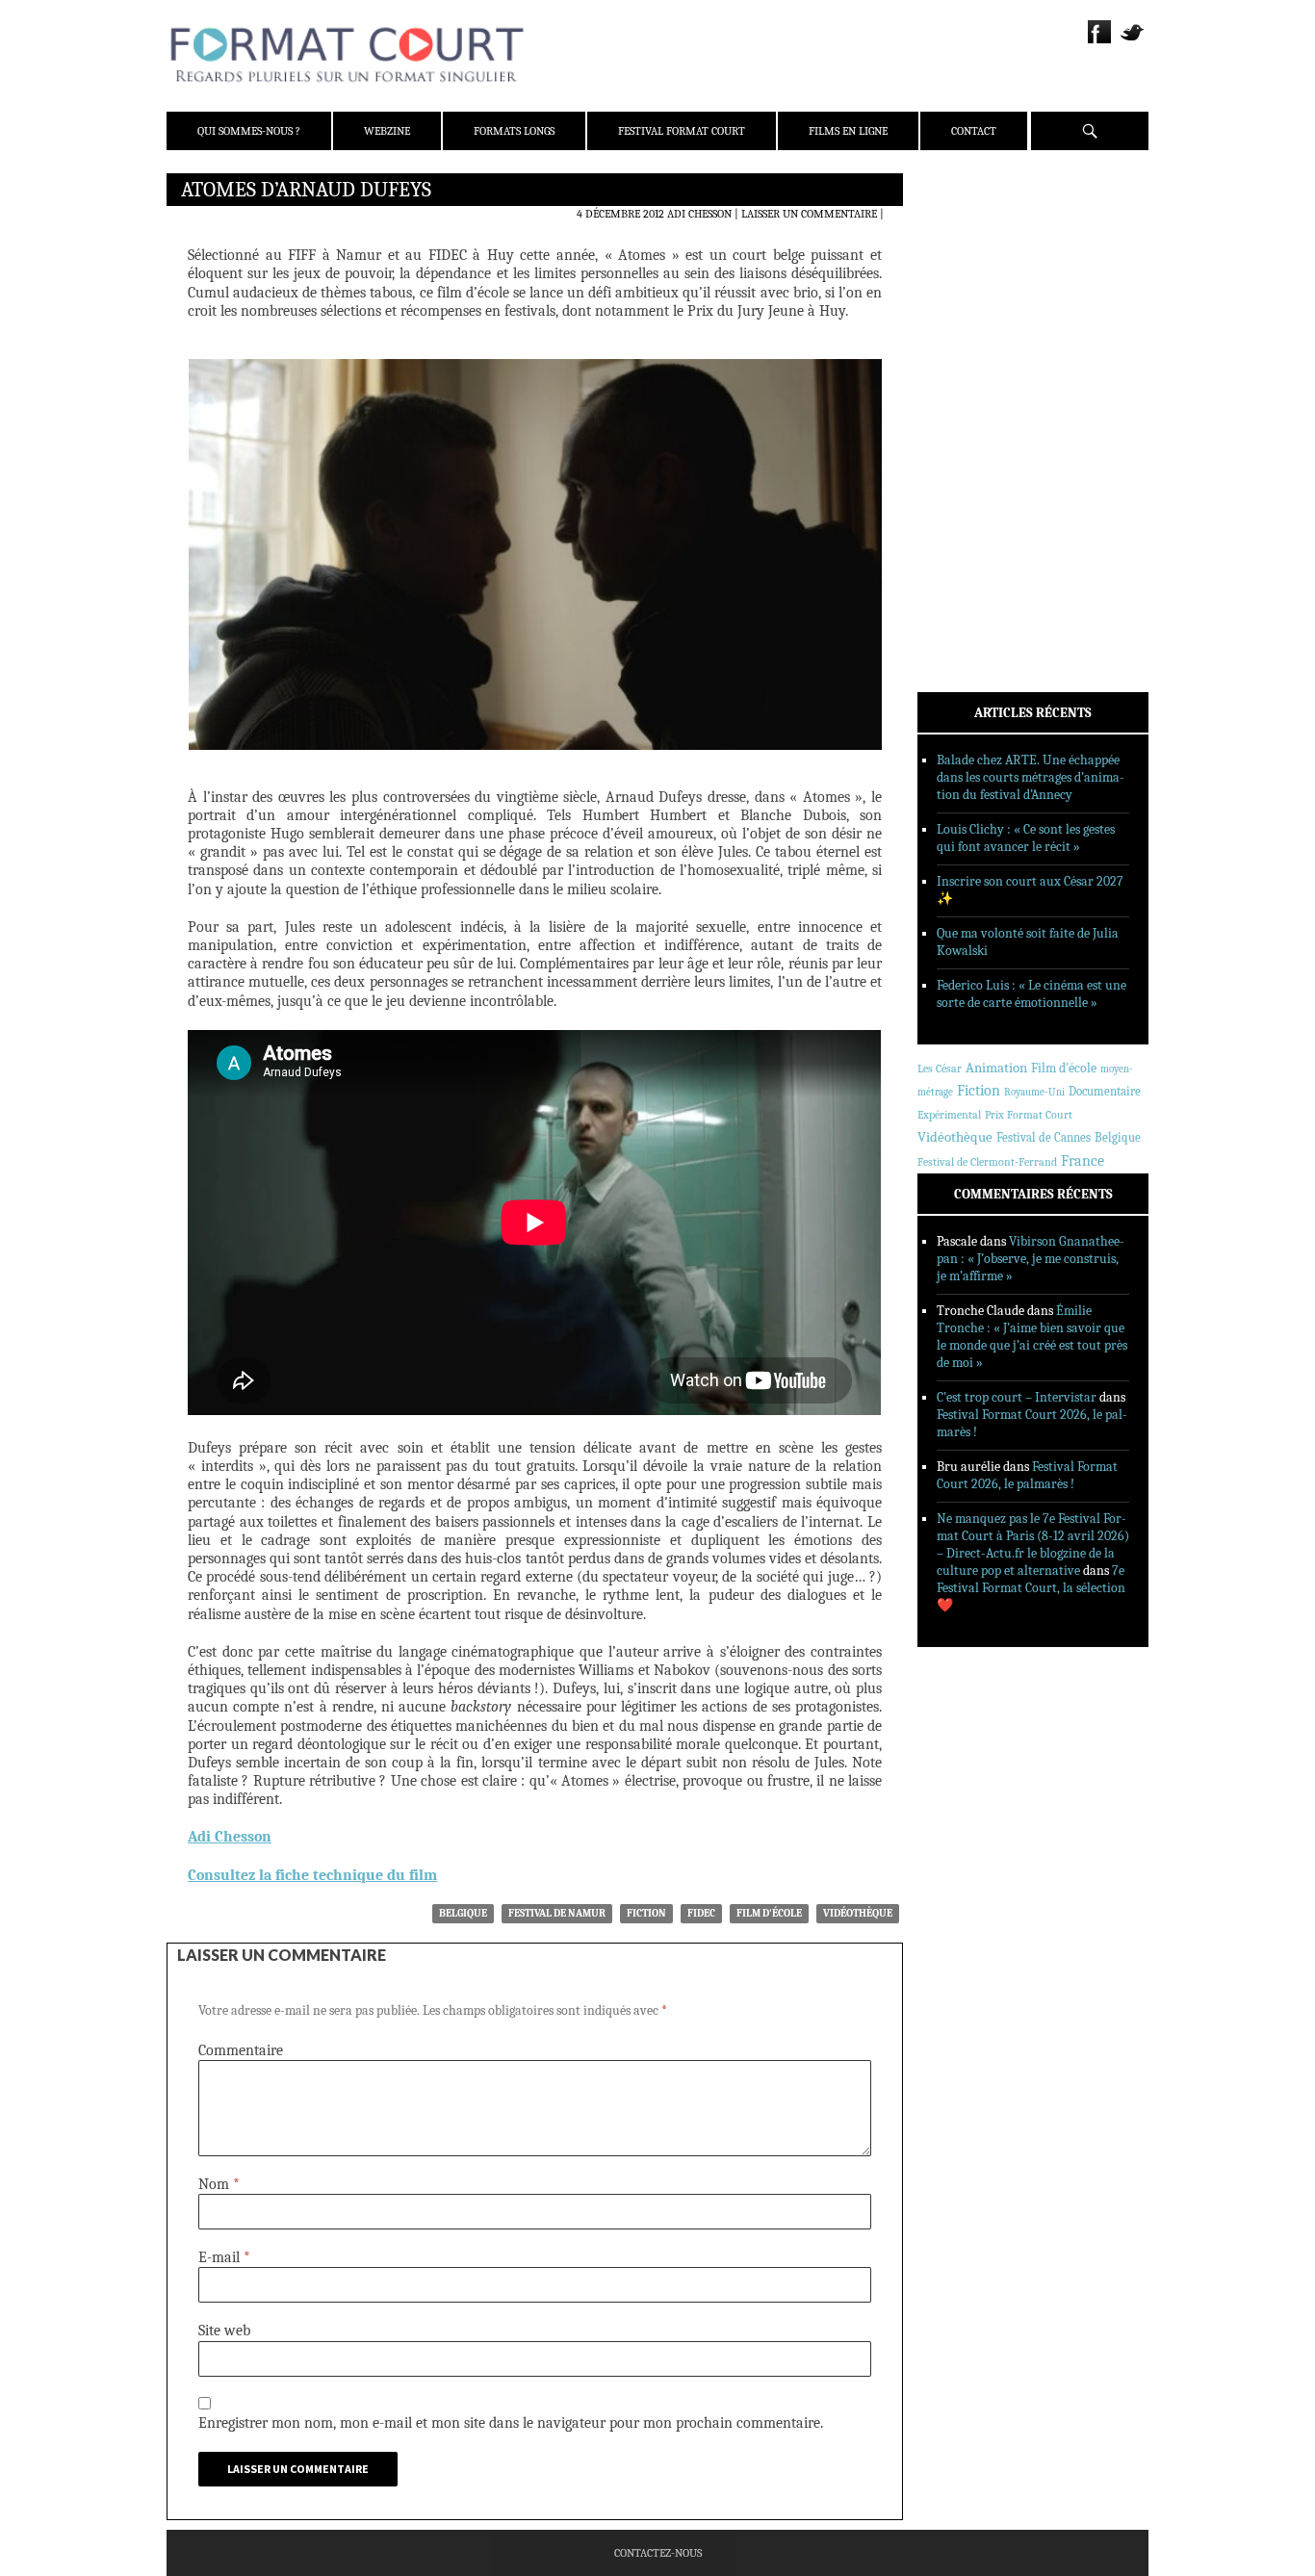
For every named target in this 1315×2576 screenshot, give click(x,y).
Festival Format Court (682, 131)
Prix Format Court (1029, 1115)
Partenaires (978, 309)
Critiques (970, 394)
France (1083, 1161)
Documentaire (1105, 1091)
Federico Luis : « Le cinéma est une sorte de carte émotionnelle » (1031, 994)
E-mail (224, 2257)
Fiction (646, 1913)
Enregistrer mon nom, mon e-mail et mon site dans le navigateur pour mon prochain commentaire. (511, 2423)
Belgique (463, 1913)
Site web (224, 2331)
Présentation (981, 234)
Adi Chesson (699, 214)
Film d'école (769, 1913)
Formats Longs (514, 131)
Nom (219, 2184)
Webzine (387, 131)
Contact (974, 131)
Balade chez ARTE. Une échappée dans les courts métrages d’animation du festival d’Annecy (1031, 777)
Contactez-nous (658, 2553)
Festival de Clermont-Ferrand (987, 1162)
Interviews (976, 444)
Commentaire (241, 2050)
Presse (961, 284)
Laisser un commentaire (809, 214)
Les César (940, 1069)
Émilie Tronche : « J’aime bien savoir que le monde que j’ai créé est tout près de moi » (1032, 1337)
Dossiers (967, 419)
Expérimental (949, 1115)
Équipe (962, 259)
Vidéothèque (858, 1913)
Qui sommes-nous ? (249, 131)
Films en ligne (848, 131)
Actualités (975, 369)
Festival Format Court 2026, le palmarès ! (1027, 1475)
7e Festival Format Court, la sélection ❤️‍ (1031, 1588)
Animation (996, 1068)
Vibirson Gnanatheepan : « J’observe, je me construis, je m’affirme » (1031, 1259)
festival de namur (557, 1913)
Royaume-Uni (1034, 1092)
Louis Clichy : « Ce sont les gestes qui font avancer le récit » (1026, 838)
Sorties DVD (977, 494)
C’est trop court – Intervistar (1017, 1397)
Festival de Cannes (1044, 1137)
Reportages (975, 469)
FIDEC (701, 1913)
